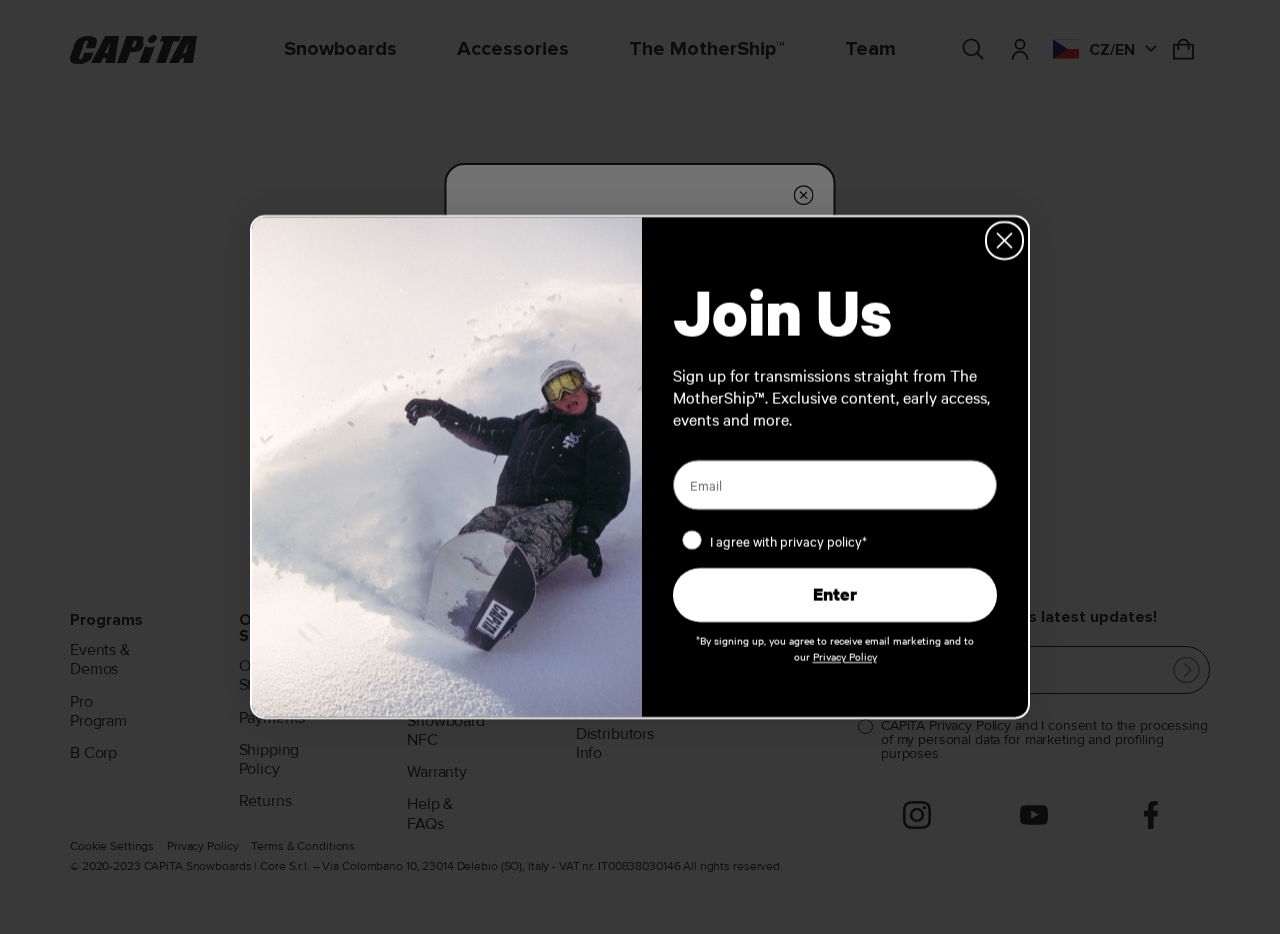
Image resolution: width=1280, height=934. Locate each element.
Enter (835, 594)
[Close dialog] (1004, 240)
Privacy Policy (845, 656)
